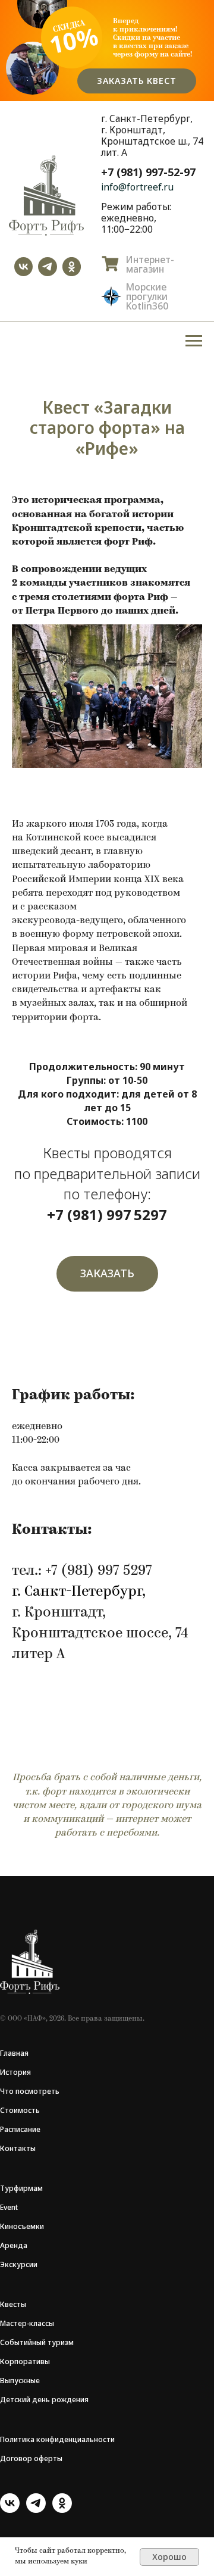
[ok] (62, 2510)
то (9, 2110)
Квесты (13, 2304)
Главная (14, 2053)
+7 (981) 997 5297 (107, 1214)
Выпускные (20, 2380)
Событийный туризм (37, 2342)
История (15, 2072)
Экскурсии (19, 2264)
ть (36, 2110)
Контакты (18, 2148)
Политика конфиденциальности (57, 2439)
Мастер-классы (27, 2323)
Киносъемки (22, 2226)
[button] (107, 1274)
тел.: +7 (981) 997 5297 (82, 1571)
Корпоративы (25, 2361)
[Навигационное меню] (194, 341)
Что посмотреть (30, 2091)
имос (23, 2110)
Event (9, 2207)
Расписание (20, 2129)
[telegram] (36, 2510)
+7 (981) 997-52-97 (148, 172)
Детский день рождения (44, 2400)
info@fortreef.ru (137, 187)
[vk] (10, 2510)
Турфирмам (21, 2188)
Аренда (14, 2245)
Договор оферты (31, 2458)
